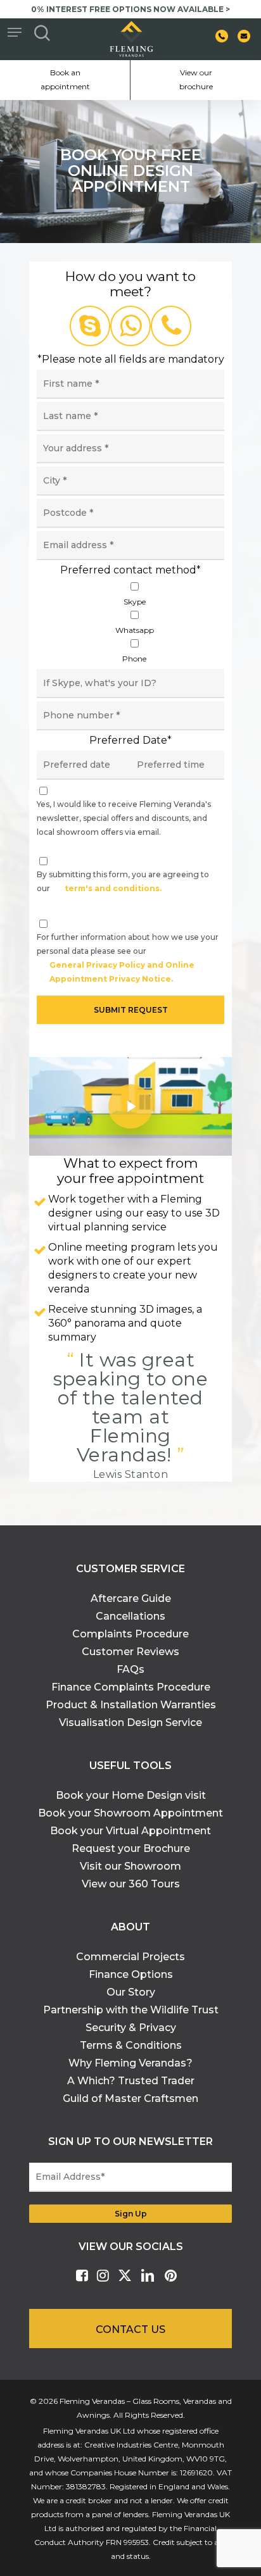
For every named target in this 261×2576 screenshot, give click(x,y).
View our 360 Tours (131, 1884)
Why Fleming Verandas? (130, 2063)
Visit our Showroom (130, 1866)
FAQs (130, 1669)
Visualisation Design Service (130, 1723)
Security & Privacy (131, 2028)
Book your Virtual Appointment (130, 1831)
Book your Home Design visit (131, 1795)
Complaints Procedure (130, 1634)
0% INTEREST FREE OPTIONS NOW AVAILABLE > (130, 9)
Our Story (131, 1992)
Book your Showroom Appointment (130, 1813)
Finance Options (131, 1974)
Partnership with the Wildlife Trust (131, 2010)
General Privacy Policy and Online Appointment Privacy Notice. (122, 972)
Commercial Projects (130, 1957)
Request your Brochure (131, 1848)
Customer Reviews (130, 1652)
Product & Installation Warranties (131, 1705)
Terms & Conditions (131, 2045)
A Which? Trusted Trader (131, 2081)
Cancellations (130, 1616)
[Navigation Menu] (15, 32)
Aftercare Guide (131, 1598)
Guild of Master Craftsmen (130, 2098)
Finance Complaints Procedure (131, 1687)
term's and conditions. (113, 888)
